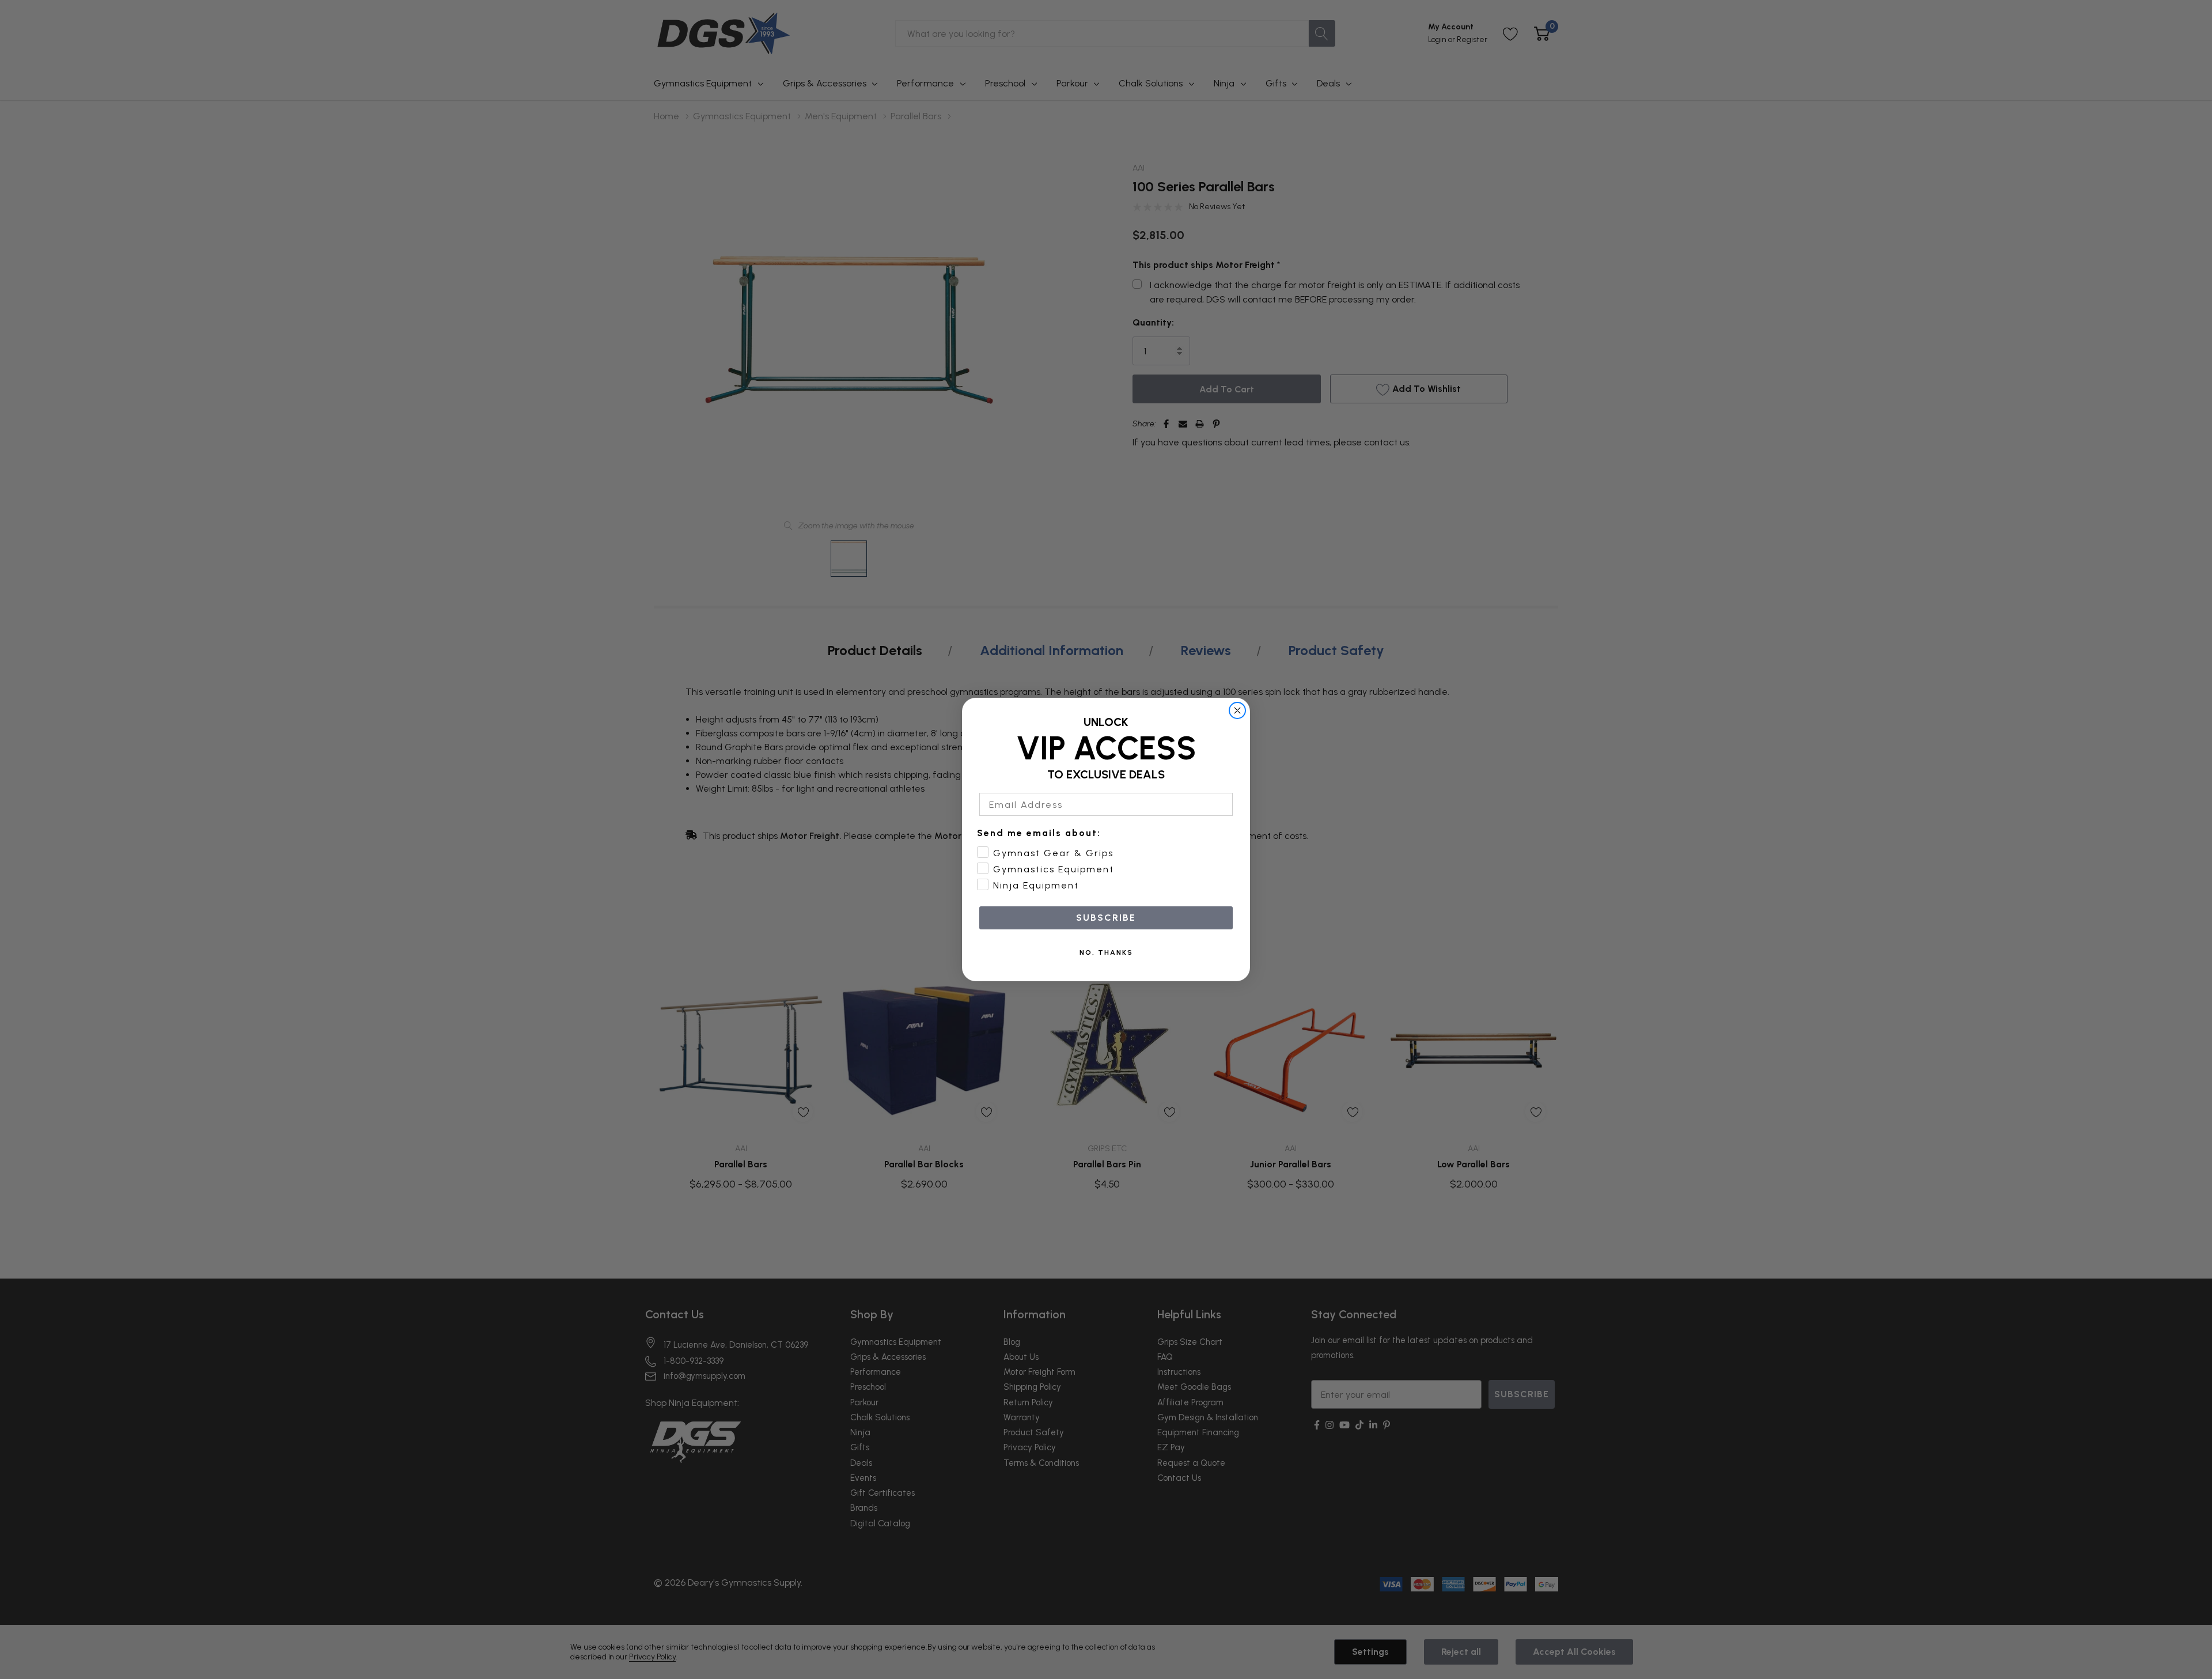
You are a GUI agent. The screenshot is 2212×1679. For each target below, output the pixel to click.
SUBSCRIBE (1106, 918)
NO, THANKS (1106, 952)
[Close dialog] (1237, 710)
